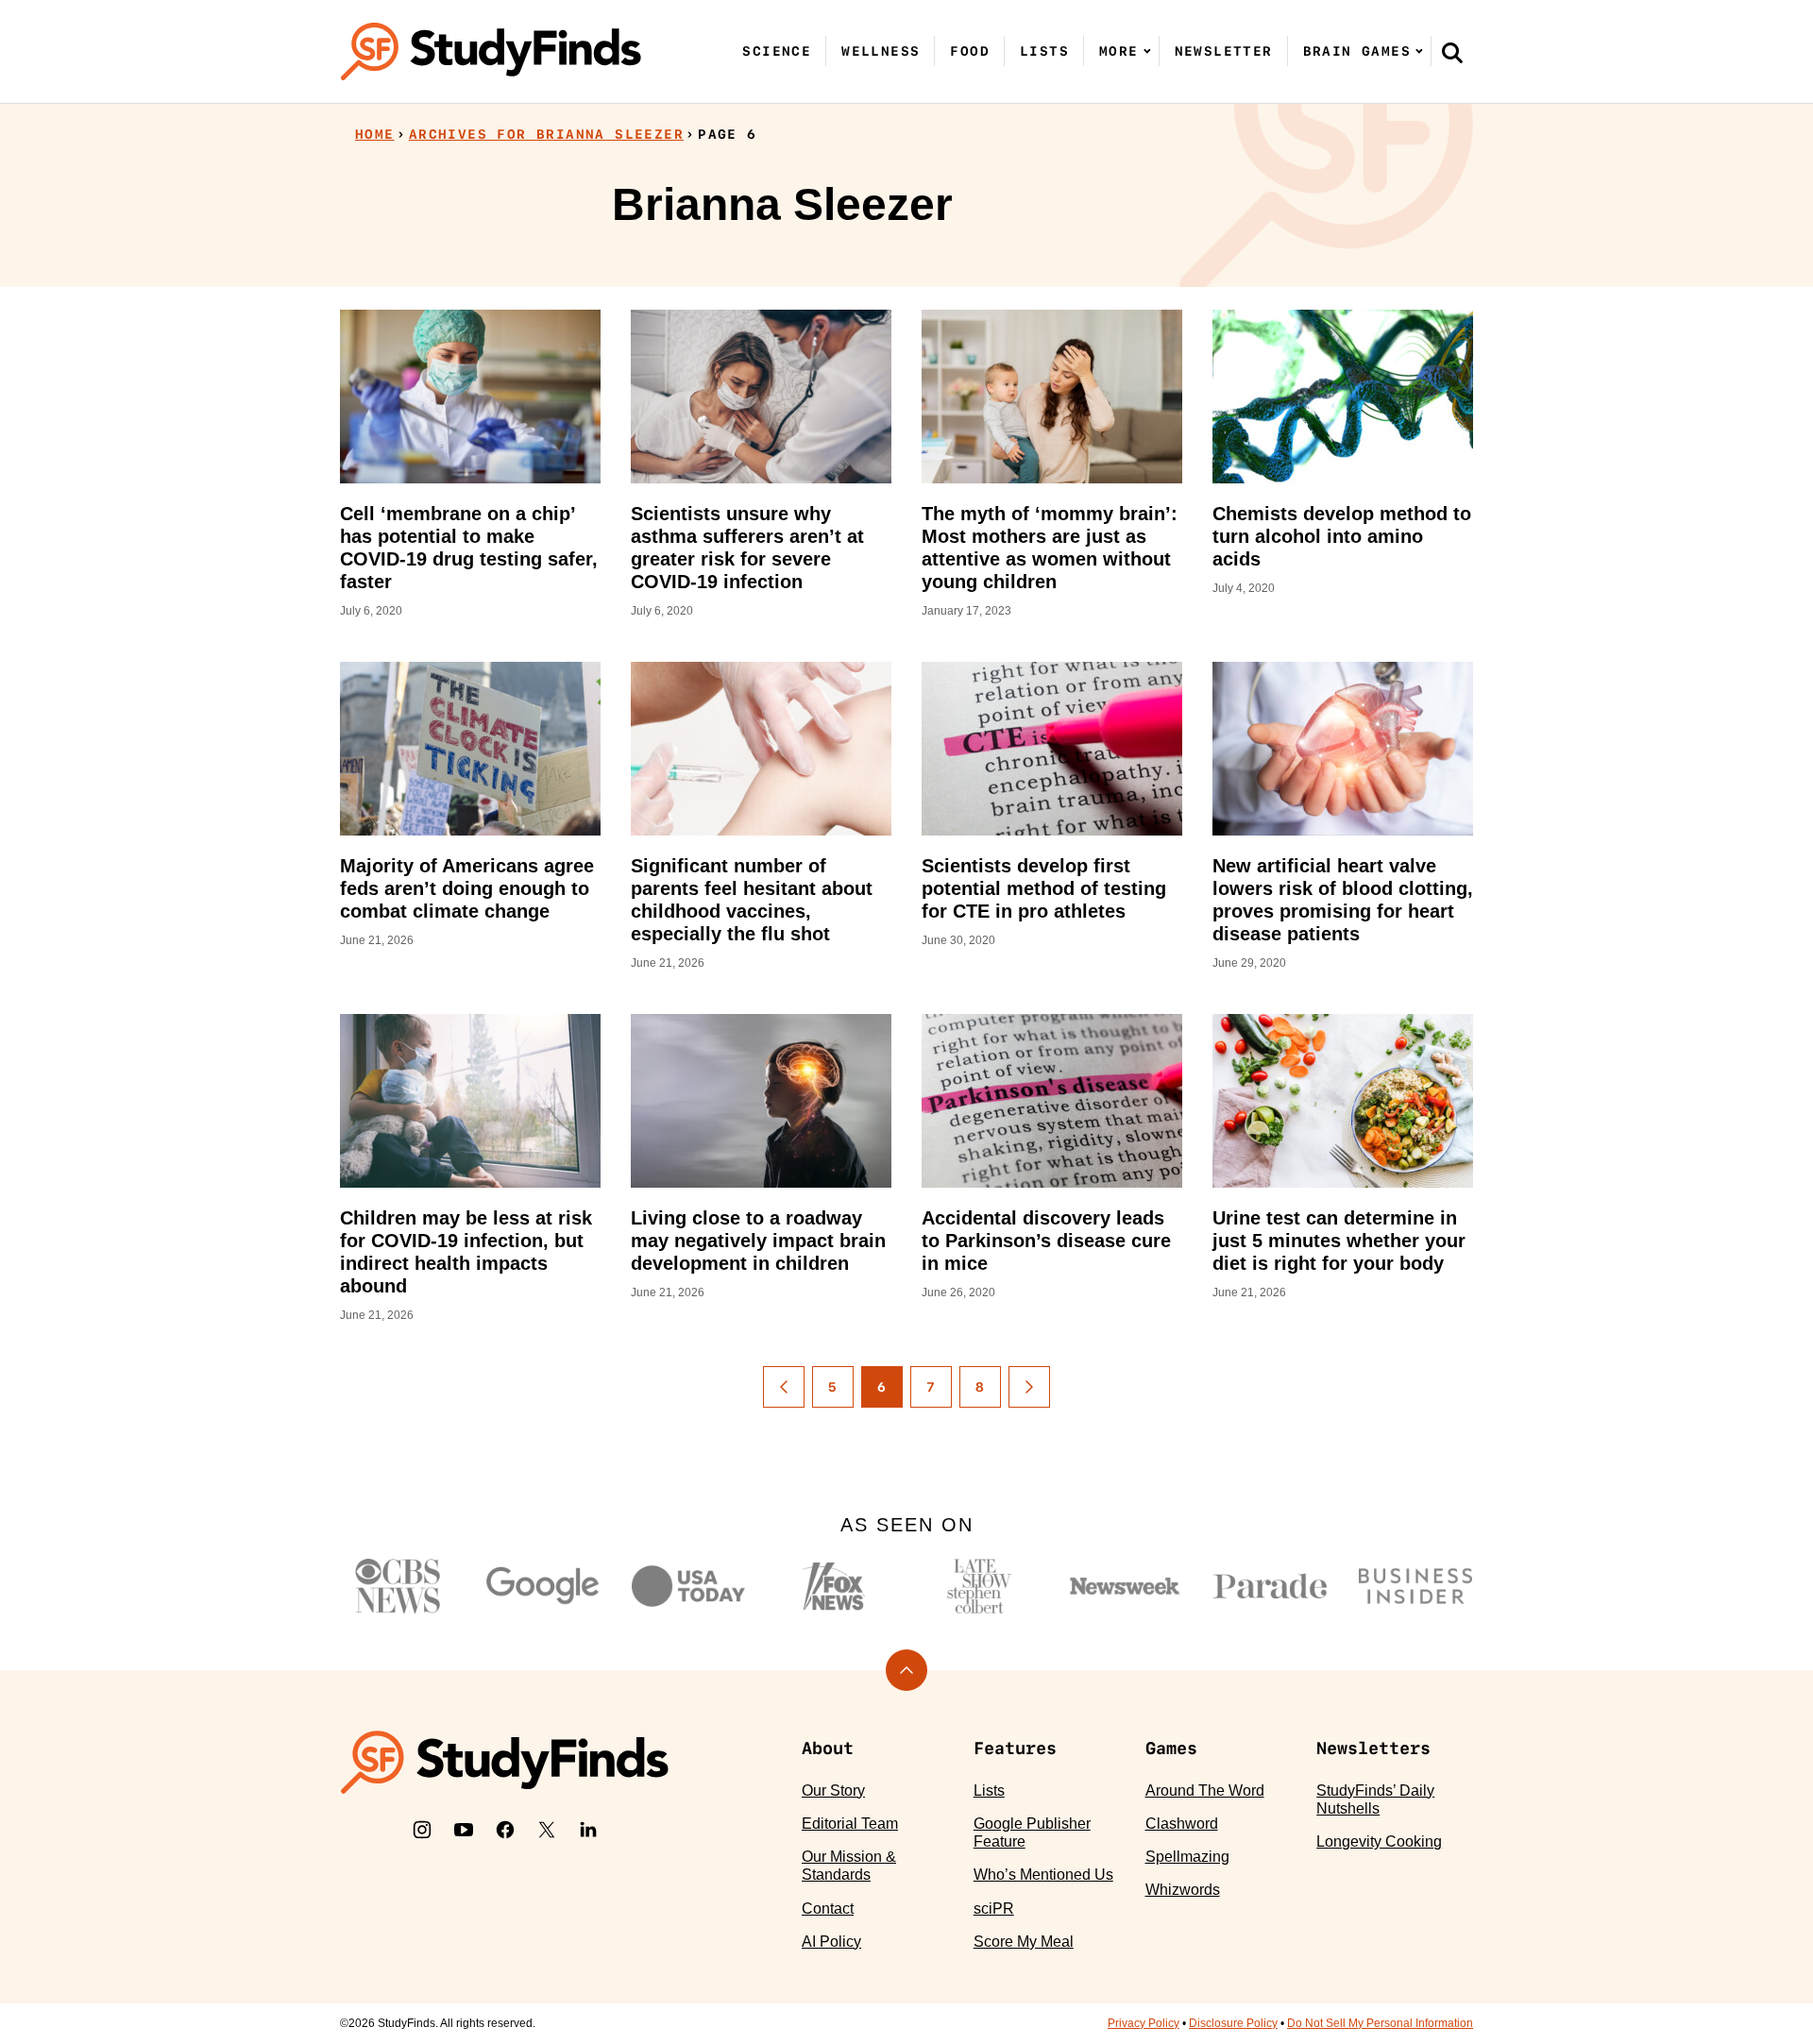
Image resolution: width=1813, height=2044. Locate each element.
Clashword (1182, 1824)
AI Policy (831, 1942)
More (1119, 51)
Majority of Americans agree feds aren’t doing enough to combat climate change (467, 888)
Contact (828, 1909)
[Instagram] (422, 1830)
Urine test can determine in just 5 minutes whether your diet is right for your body (1339, 1241)
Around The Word (1205, 1791)
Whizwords (1183, 1890)
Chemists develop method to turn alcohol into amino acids (1342, 536)
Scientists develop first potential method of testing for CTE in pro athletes (1044, 888)
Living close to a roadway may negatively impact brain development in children (758, 1241)
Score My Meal (1024, 1942)
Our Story (833, 1791)
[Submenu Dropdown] (1147, 51)
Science (777, 51)
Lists (1044, 51)
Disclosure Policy (1233, 2023)
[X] (547, 1830)
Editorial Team (850, 1824)
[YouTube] (464, 1830)
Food (970, 51)
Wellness (881, 51)
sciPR (994, 1909)
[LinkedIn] (588, 1830)
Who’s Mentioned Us (1043, 1875)
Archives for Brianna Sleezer (546, 134)
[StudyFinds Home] (491, 51)
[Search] (1452, 52)
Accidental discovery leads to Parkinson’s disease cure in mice (1046, 1241)
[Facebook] (505, 1830)
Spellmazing (1187, 1857)
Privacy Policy (1144, 2023)
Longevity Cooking (1379, 1841)
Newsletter (1224, 51)
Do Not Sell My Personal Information (1380, 2023)
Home (375, 134)
